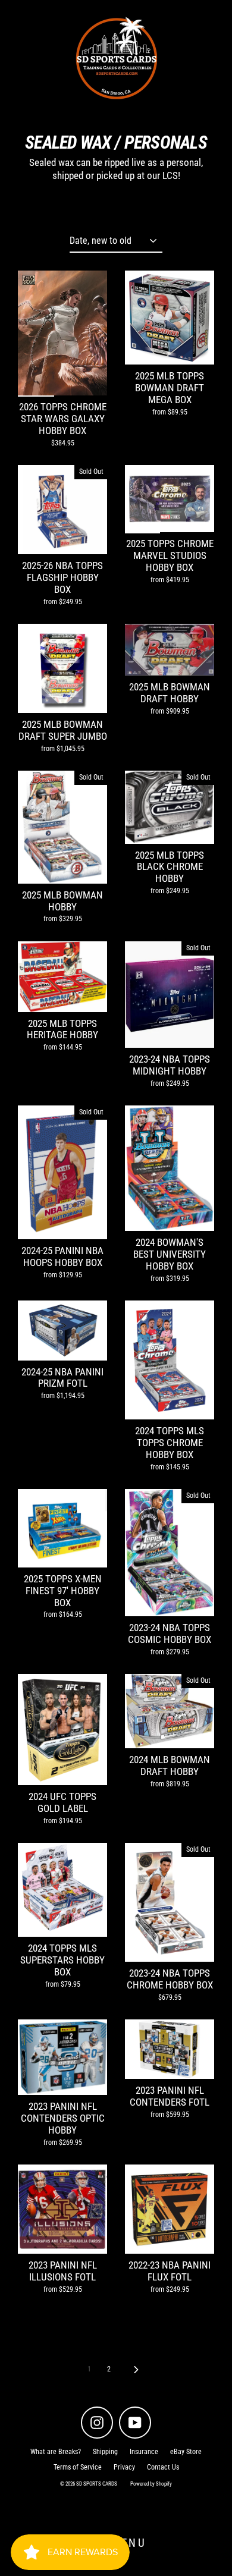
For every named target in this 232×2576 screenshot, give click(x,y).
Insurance (144, 2452)
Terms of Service (78, 2467)
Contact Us (163, 2467)
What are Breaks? (56, 2452)
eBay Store (186, 2452)
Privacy (124, 2467)
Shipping (105, 2452)
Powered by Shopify (151, 2484)
